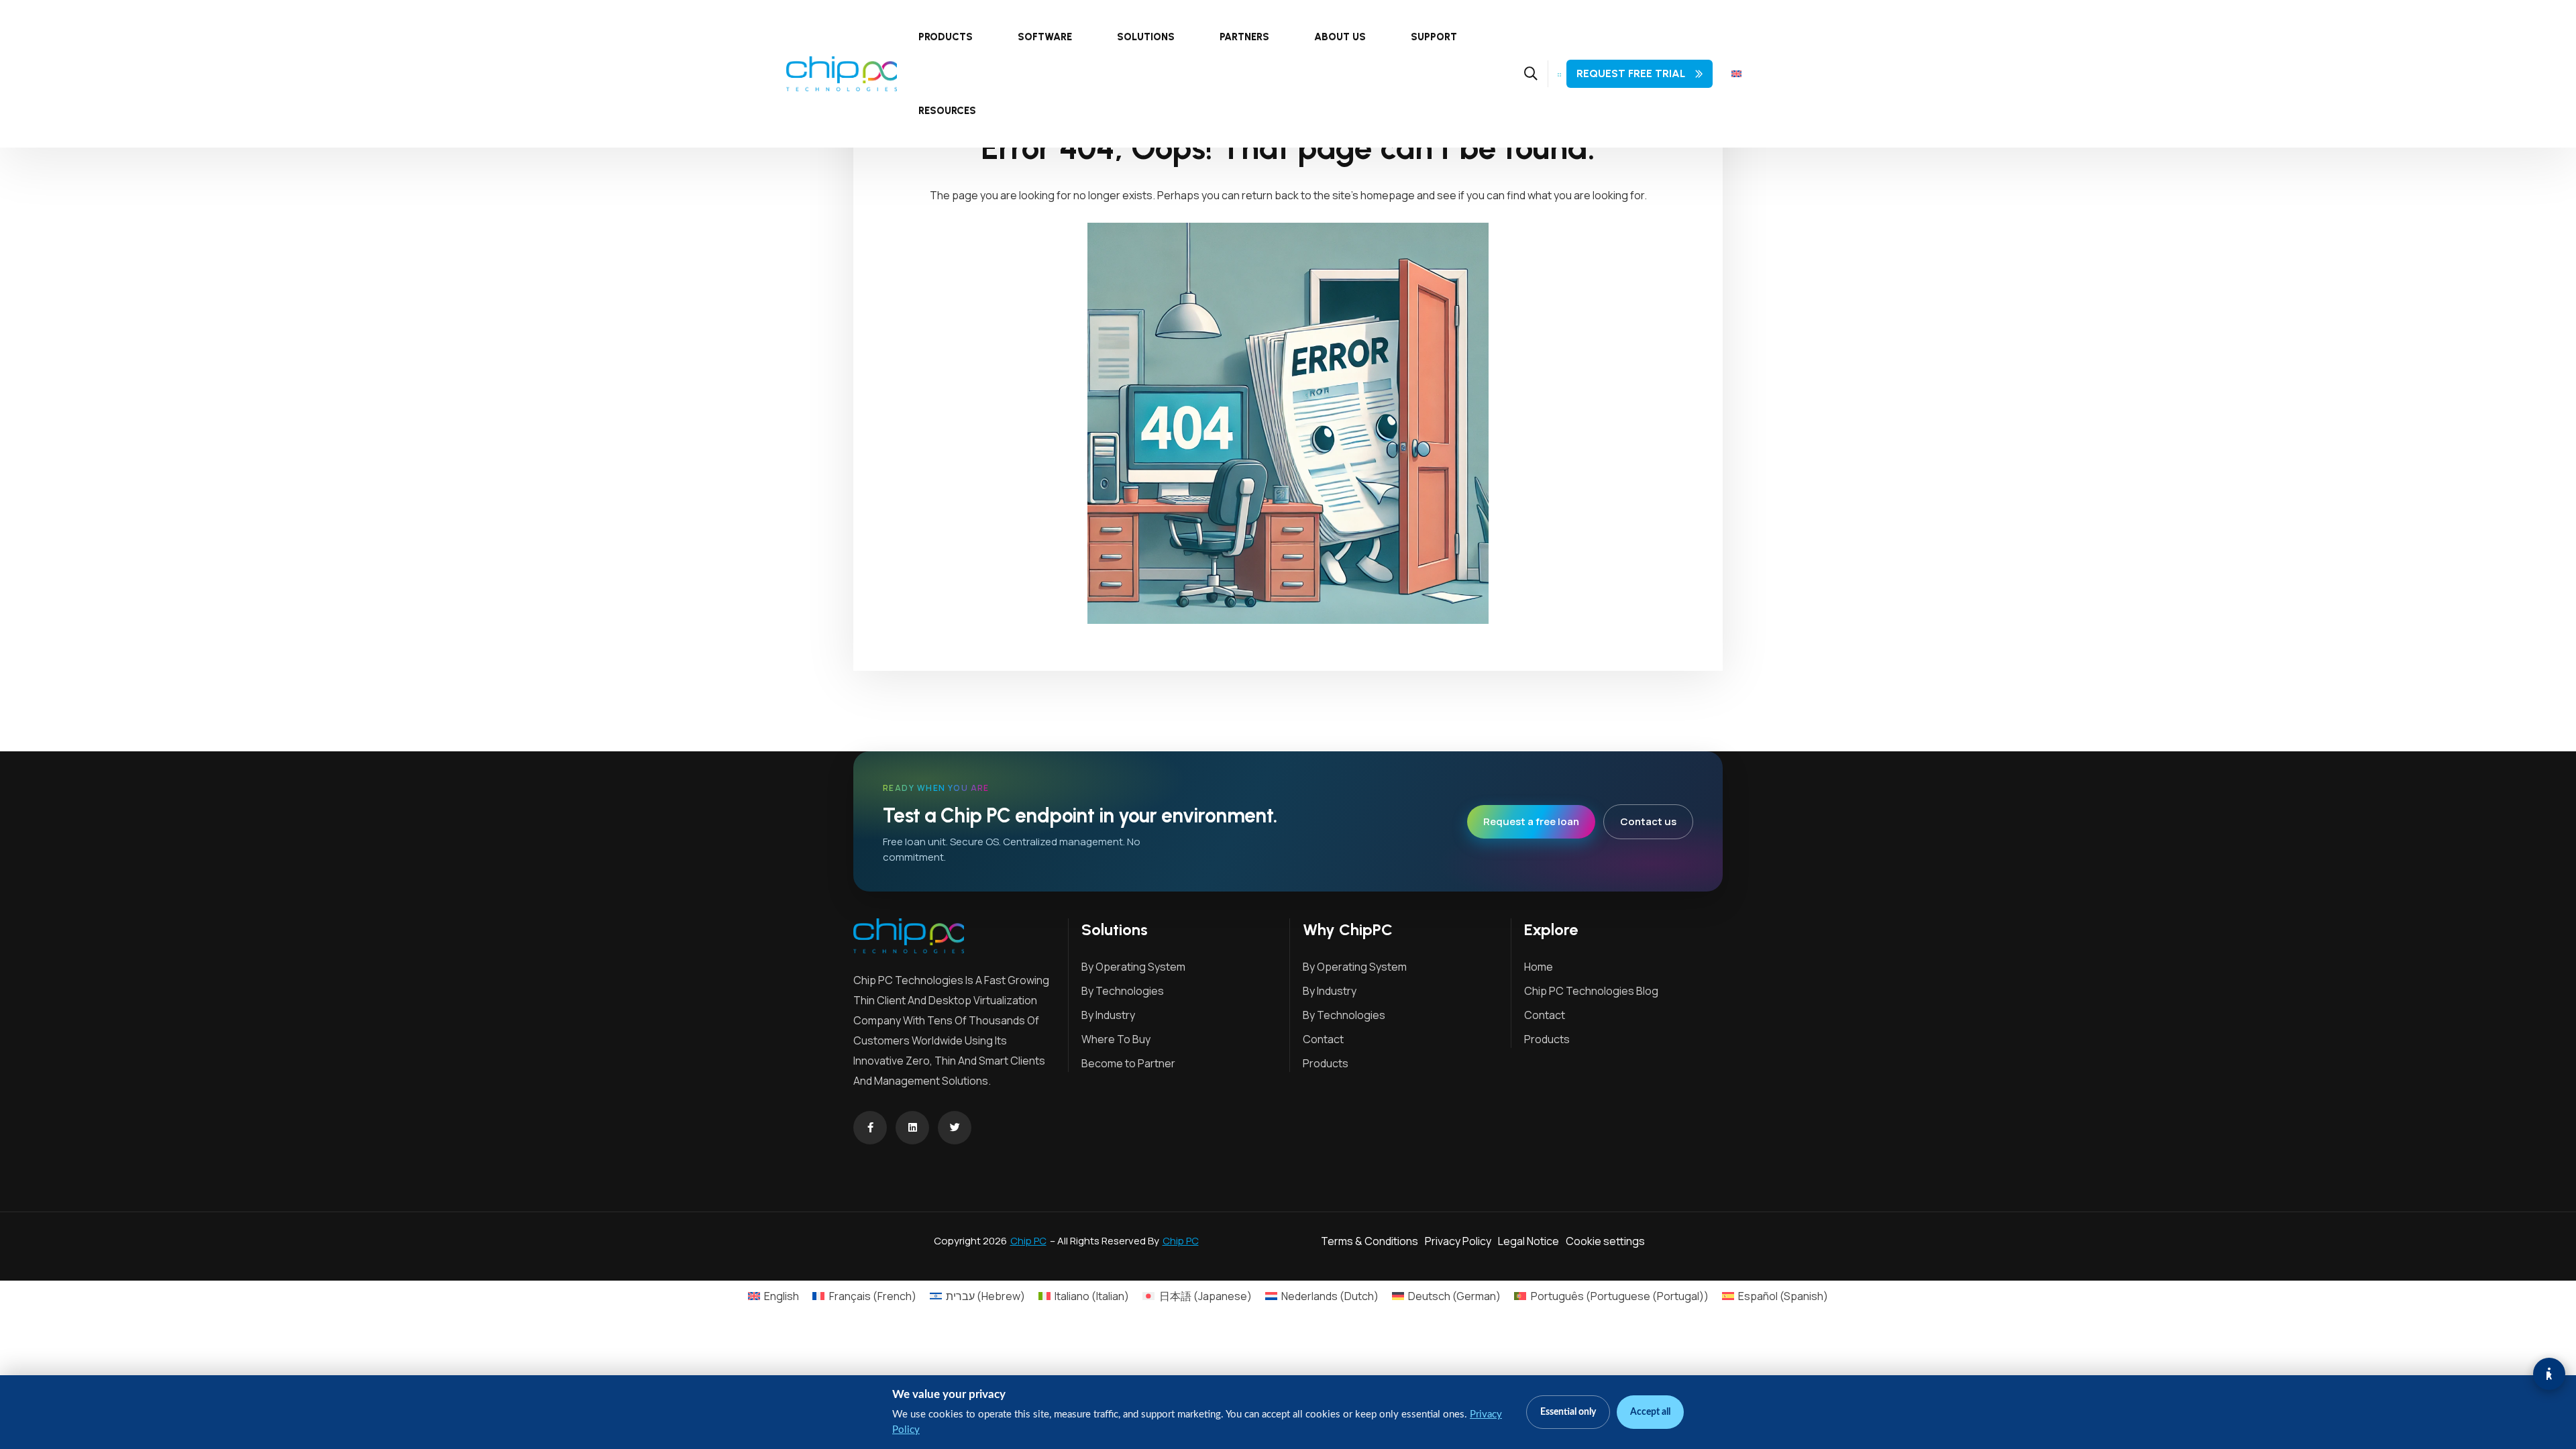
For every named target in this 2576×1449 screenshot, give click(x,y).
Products (946, 37)
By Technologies (1123, 991)
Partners (1244, 37)
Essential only (1568, 1412)
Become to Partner (1128, 1063)
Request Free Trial (1631, 73)
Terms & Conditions (1370, 1241)
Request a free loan (1531, 821)
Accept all (1650, 1412)
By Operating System (1133, 967)
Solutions (1146, 37)
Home (1539, 967)
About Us (1340, 37)
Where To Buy (1116, 1039)
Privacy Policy (1458, 1241)
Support (1434, 37)
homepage (1388, 195)
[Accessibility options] (2549, 1374)
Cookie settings (1605, 1241)
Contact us (1648, 821)
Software (1045, 37)
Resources (947, 111)
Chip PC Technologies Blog (1591, 991)
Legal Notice (1528, 1241)
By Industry (1108, 1015)
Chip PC (1028, 1241)
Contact (1323, 1039)
